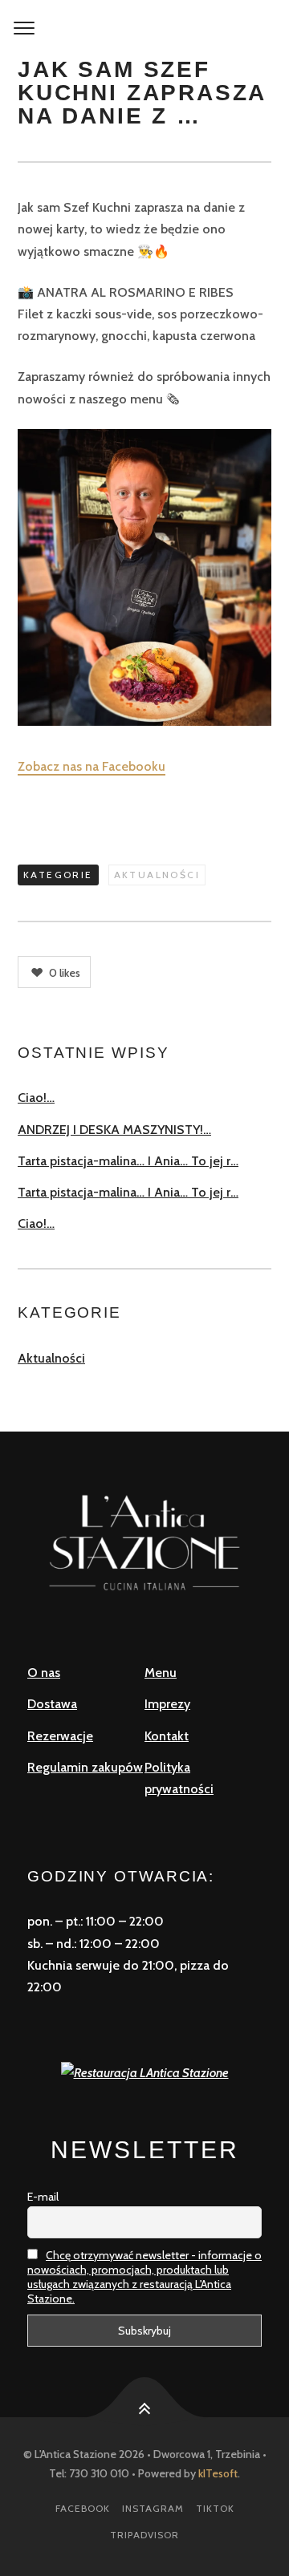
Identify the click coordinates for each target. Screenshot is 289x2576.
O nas (44, 1673)
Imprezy (167, 1704)
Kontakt (167, 1736)
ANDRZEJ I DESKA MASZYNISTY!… (114, 1130)
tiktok (215, 2508)
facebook (83, 2508)
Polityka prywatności (179, 1778)
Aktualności (157, 875)
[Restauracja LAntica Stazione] (145, 2071)
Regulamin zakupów (85, 1767)
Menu (161, 1673)
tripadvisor (144, 2535)
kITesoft (218, 2473)
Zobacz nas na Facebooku (92, 766)
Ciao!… (36, 1098)
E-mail (43, 2197)
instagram (153, 2508)
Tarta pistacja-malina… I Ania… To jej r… (128, 1161)
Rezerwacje (60, 1736)
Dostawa (52, 1704)
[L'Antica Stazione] (144, 29)
